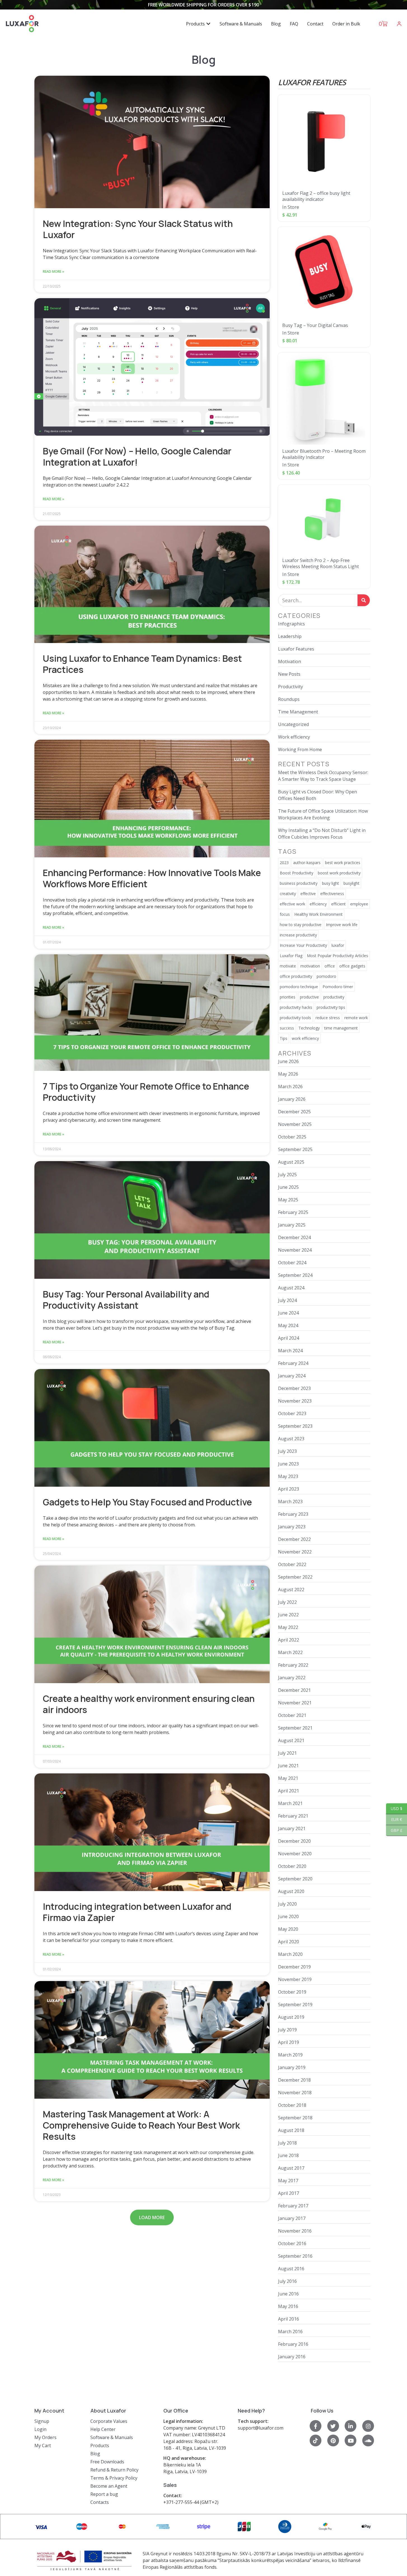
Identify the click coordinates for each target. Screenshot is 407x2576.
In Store (291, 207)
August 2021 (291, 1740)
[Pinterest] (333, 2440)
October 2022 (292, 1564)
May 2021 (288, 1778)
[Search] (364, 600)
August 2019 (291, 2017)
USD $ (394, 1808)
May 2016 (288, 2306)
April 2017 (289, 2193)
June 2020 (288, 1916)
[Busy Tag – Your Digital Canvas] (324, 273)
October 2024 (292, 1263)
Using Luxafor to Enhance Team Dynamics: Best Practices (142, 664)
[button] (152, 2217)
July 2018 (287, 2143)
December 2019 (294, 1967)
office (330, 966)
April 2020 (289, 1942)
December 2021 (294, 1690)
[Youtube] (350, 2440)
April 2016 (289, 2319)
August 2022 (291, 1590)
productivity (334, 997)
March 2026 (290, 1087)
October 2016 (292, 2243)
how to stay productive (301, 925)
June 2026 (288, 1061)
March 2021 (290, 1803)
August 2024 (291, 1288)
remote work (356, 1018)
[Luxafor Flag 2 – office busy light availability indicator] (324, 141)
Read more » (53, 271)
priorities (288, 997)
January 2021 (292, 1828)
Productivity (290, 687)
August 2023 (291, 1439)
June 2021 (288, 1766)
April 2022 (289, 1640)
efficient (338, 904)
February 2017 (293, 2206)
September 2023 (295, 1426)
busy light (330, 883)
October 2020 (292, 1866)
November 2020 (295, 1854)
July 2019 (287, 2030)
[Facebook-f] (316, 2426)
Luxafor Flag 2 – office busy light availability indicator (316, 196)
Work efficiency (294, 737)
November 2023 (295, 1401)
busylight (351, 883)
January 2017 (292, 2218)
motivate (288, 966)
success (287, 1028)
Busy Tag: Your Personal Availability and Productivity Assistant (126, 1300)
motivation (310, 966)
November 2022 (295, 1552)
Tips (284, 1038)
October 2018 (292, 2105)
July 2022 (287, 1602)
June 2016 (288, 2294)
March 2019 (290, 2055)
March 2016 (290, 2331)
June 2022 (288, 1615)
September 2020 (295, 1879)
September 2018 (295, 2118)
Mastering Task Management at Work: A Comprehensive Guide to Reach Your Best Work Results (141, 2125)
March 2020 (290, 1954)
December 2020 (294, 1841)
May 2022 (288, 1627)
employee (359, 904)
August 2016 (291, 2269)
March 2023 (290, 1502)
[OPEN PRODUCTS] (208, 24)
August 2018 (291, 2130)
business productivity (299, 883)
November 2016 (295, 2231)
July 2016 (287, 2281)
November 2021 (295, 1703)
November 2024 (295, 1250)
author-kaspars (307, 863)
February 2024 (293, 1363)
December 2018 (294, 2080)
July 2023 (287, 1451)
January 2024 (292, 1376)
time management (341, 1028)
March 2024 (290, 1351)
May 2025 (288, 1200)
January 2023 (292, 1527)
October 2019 (292, 1992)
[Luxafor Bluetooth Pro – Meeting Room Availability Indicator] (324, 399)
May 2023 (288, 1476)
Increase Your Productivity (303, 945)
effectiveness (332, 894)
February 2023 (293, 1514)
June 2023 (288, 1464)
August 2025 (291, 1162)
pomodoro (326, 976)
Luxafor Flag (291, 956)
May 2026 (288, 1074)
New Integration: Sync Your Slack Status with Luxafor (138, 229)
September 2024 (295, 1275)
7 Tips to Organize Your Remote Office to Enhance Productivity (146, 1092)
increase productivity (298, 935)
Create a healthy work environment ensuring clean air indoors (149, 1704)
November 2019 (295, 1979)
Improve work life (342, 925)
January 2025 (292, 1225)
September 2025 (295, 1149)
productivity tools (295, 1018)
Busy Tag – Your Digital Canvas (315, 325)
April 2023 (289, 1489)
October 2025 (292, 1137)
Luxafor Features (296, 649)
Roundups (289, 699)
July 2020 (287, 1904)
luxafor (338, 945)
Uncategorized (293, 724)
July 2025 (287, 1175)
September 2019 (295, 2005)
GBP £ (394, 1830)
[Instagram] (368, 2426)
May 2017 (288, 2181)
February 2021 (293, 1816)
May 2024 (288, 1325)
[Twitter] (333, 2426)
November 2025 (295, 1124)
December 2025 (294, 1112)
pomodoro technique (299, 987)
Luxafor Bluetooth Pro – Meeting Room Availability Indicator (324, 454)
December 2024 (294, 1237)
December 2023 (294, 1388)
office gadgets (352, 966)
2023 (284, 863)
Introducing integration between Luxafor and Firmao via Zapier (137, 1912)
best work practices (343, 863)
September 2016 (295, 2256)
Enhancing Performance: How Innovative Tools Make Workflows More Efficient (152, 878)
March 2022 (290, 1652)
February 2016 (293, 2344)
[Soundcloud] (368, 2440)
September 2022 (295, 1577)
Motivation (290, 661)
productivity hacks (296, 1007)
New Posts (289, 674)
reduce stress (328, 1018)
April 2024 (289, 1338)
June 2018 (288, 2155)
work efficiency (305, 1038)
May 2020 (288, 1929)
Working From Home (300, 749)
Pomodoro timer (338, 987)
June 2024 (288, 1313)
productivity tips (331, 1007)
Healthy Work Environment (318, 914)
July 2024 (287, 1300)
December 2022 (294, 1539)
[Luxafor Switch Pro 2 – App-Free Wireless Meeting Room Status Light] (324, 519)
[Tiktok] (316, 2440)
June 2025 (288, 1187)
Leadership (290, 636)
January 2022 (292, 1678)
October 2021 (292, 1715)
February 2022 (293, 1665)
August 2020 (291, 1891)
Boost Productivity (297, 873)
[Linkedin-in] (350, 2426)
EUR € (394, 1819)
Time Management (298, 712)
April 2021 (289, 1791)
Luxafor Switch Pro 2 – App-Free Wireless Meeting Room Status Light (321, 563)
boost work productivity (339, 873)
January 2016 (292, 2357)
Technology (309, 1028)
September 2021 (295, 1728)
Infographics (291, 624)
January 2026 (292, 1099)
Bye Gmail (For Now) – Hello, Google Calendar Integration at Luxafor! (137, 457)
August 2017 (291, 2168)
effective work (292, 904)
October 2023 (292, 1413)
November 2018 (295, 2093)
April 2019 (289, 2042)
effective (308, 894)
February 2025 (293, 1212)
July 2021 (287, 1753)
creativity (288, 894)
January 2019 (292, 2067)
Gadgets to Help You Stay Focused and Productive (147, 1502)
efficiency (318, 904)
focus (285, 914)
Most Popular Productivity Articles (337, 956)
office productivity (296, 976)
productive (309, 997)
